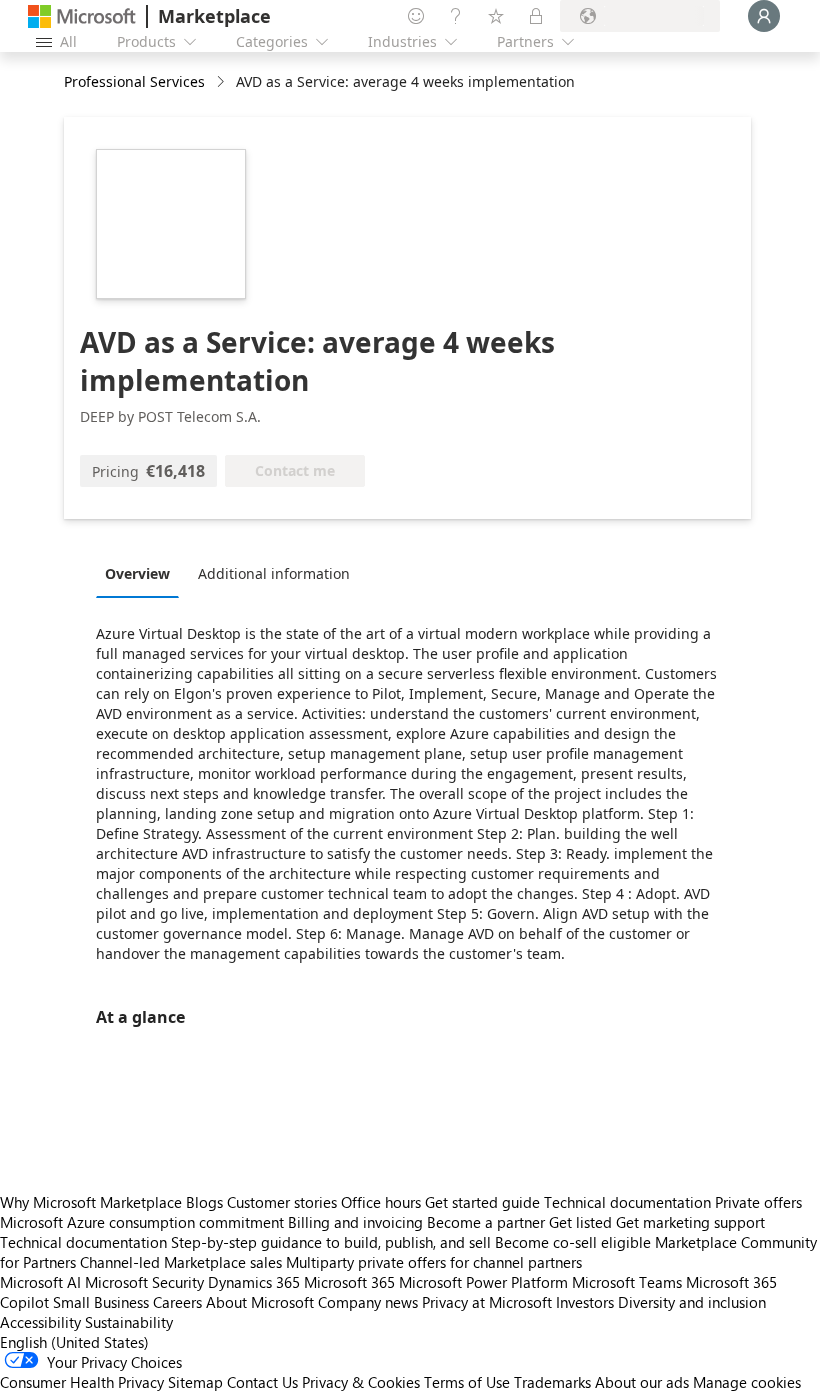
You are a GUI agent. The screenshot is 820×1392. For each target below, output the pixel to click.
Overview (137, 573)
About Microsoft (260, 1302)
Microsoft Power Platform (483, 1282)
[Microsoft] (82, 16)
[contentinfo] (222, 82)
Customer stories (282, 1202)
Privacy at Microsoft (487, 1302)
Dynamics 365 (254, 1282)
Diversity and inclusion (692, 1302)
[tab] (142, 573)
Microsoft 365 (349, 1282)
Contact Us (262, 1382)
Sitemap (195, 1382)
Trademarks (552, 1382)
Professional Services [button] (134, 81)
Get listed (580, 1222)
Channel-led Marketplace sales (181, 1262)
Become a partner (486, 1222)
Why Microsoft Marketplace (91, 1202)
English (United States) (74, 1342)
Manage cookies (747, 1382)
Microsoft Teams (627, 1282)
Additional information (274, 573)
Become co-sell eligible (573, 1242)
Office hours (381, 1202)
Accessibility (40, 1322)
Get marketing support (690, 1222)
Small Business (101, 1302)
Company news (368, 1302)
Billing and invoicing (355, 1222)
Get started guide (482, 1202)
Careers (177, 1302)
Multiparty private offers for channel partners (434, 1262)
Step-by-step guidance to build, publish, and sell (331, 1242)
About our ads (642, 1382)
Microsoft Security (144, 1282)
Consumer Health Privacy (82, 1382)
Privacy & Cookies (361, 1382)
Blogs (204, 1202)
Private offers (758, 1202)
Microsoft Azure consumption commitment (144, 1222)
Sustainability (129, 1322)
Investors (585, 1302)
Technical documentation (627, 1202)
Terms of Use (467, 1382)
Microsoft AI (40, 1282)
